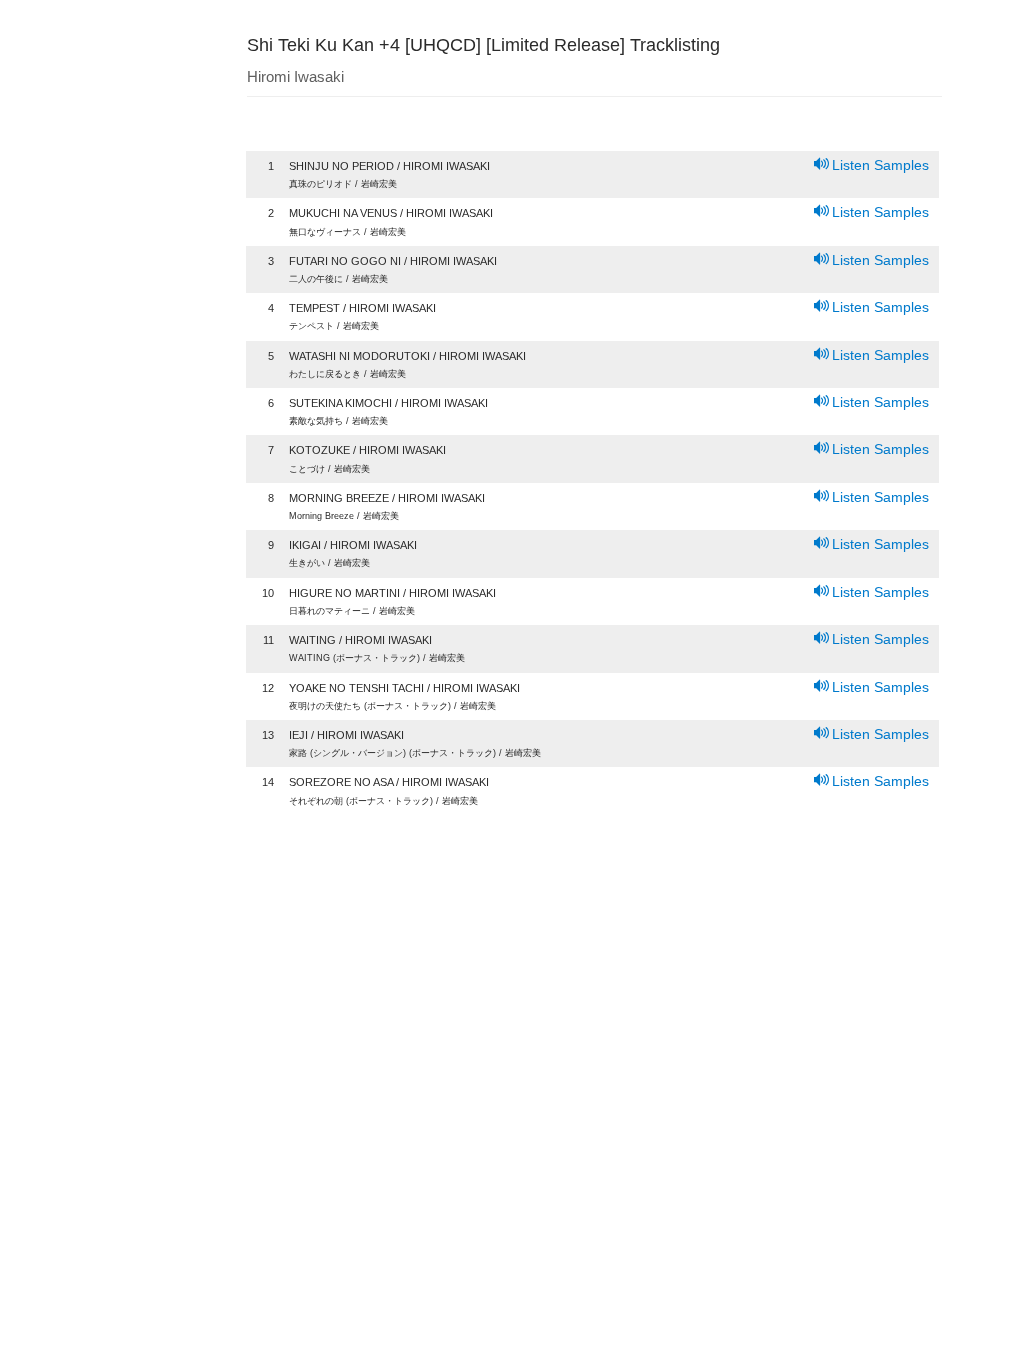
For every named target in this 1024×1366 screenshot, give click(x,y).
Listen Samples (880, 165)
